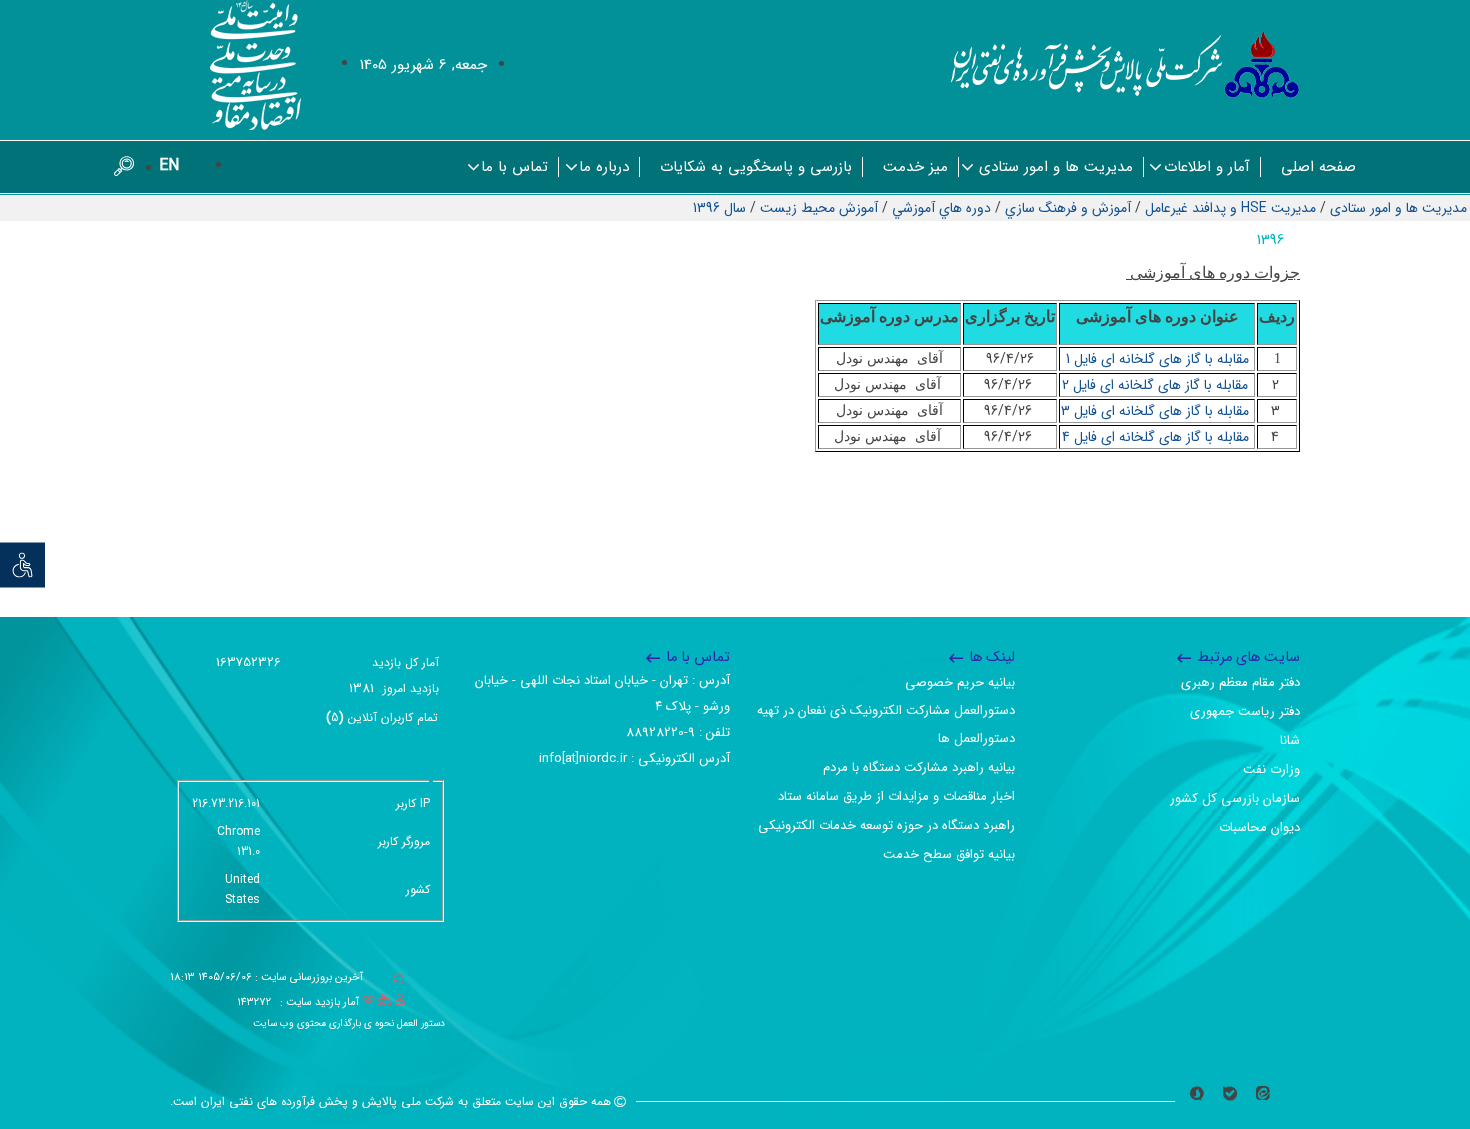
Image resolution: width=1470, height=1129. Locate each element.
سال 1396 (719, 208)
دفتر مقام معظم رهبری (1240, 682)
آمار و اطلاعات (1207, 167)
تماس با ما (514, 167)
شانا (1290, 740)
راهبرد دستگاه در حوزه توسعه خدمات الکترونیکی (886, 825)
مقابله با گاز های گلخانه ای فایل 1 (1157, 359)
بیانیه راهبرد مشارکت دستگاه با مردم (919, 767)
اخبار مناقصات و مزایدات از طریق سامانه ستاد (896, 796)
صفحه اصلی (1318, 167)
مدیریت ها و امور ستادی (1056, 167)
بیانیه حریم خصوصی (960, 682)
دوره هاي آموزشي (941, 208)
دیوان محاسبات (1259, 827)
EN (169, 165)
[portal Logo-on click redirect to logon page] (1125, 65)
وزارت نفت (1271, 769)
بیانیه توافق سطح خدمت (949, 854)
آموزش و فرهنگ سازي (1068, 208)
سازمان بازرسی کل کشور (1235, 798)
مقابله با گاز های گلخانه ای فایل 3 (1157, 411)
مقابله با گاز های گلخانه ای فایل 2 (1157, 385)
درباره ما (604, 167)
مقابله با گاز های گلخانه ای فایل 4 (1157, 437)
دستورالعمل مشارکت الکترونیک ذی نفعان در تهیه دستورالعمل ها (886, 724)
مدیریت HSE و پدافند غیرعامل (1230, 208)
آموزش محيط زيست (819, 208)
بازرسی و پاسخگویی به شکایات (756, 167)
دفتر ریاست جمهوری (1245, 711)
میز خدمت (915, 167)
